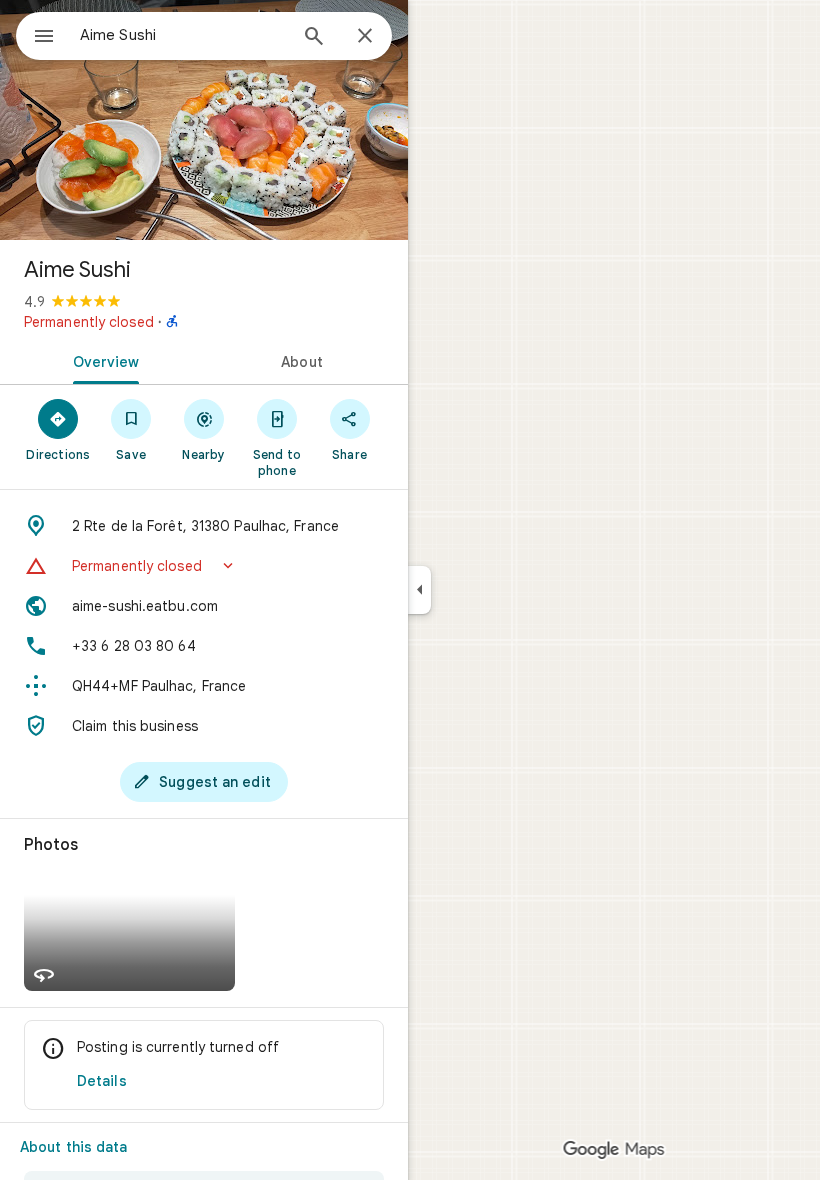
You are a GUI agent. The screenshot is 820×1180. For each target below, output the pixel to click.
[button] (204, 566)
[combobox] (183, 35)
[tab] (102, 360)
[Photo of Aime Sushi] (204, 120)
